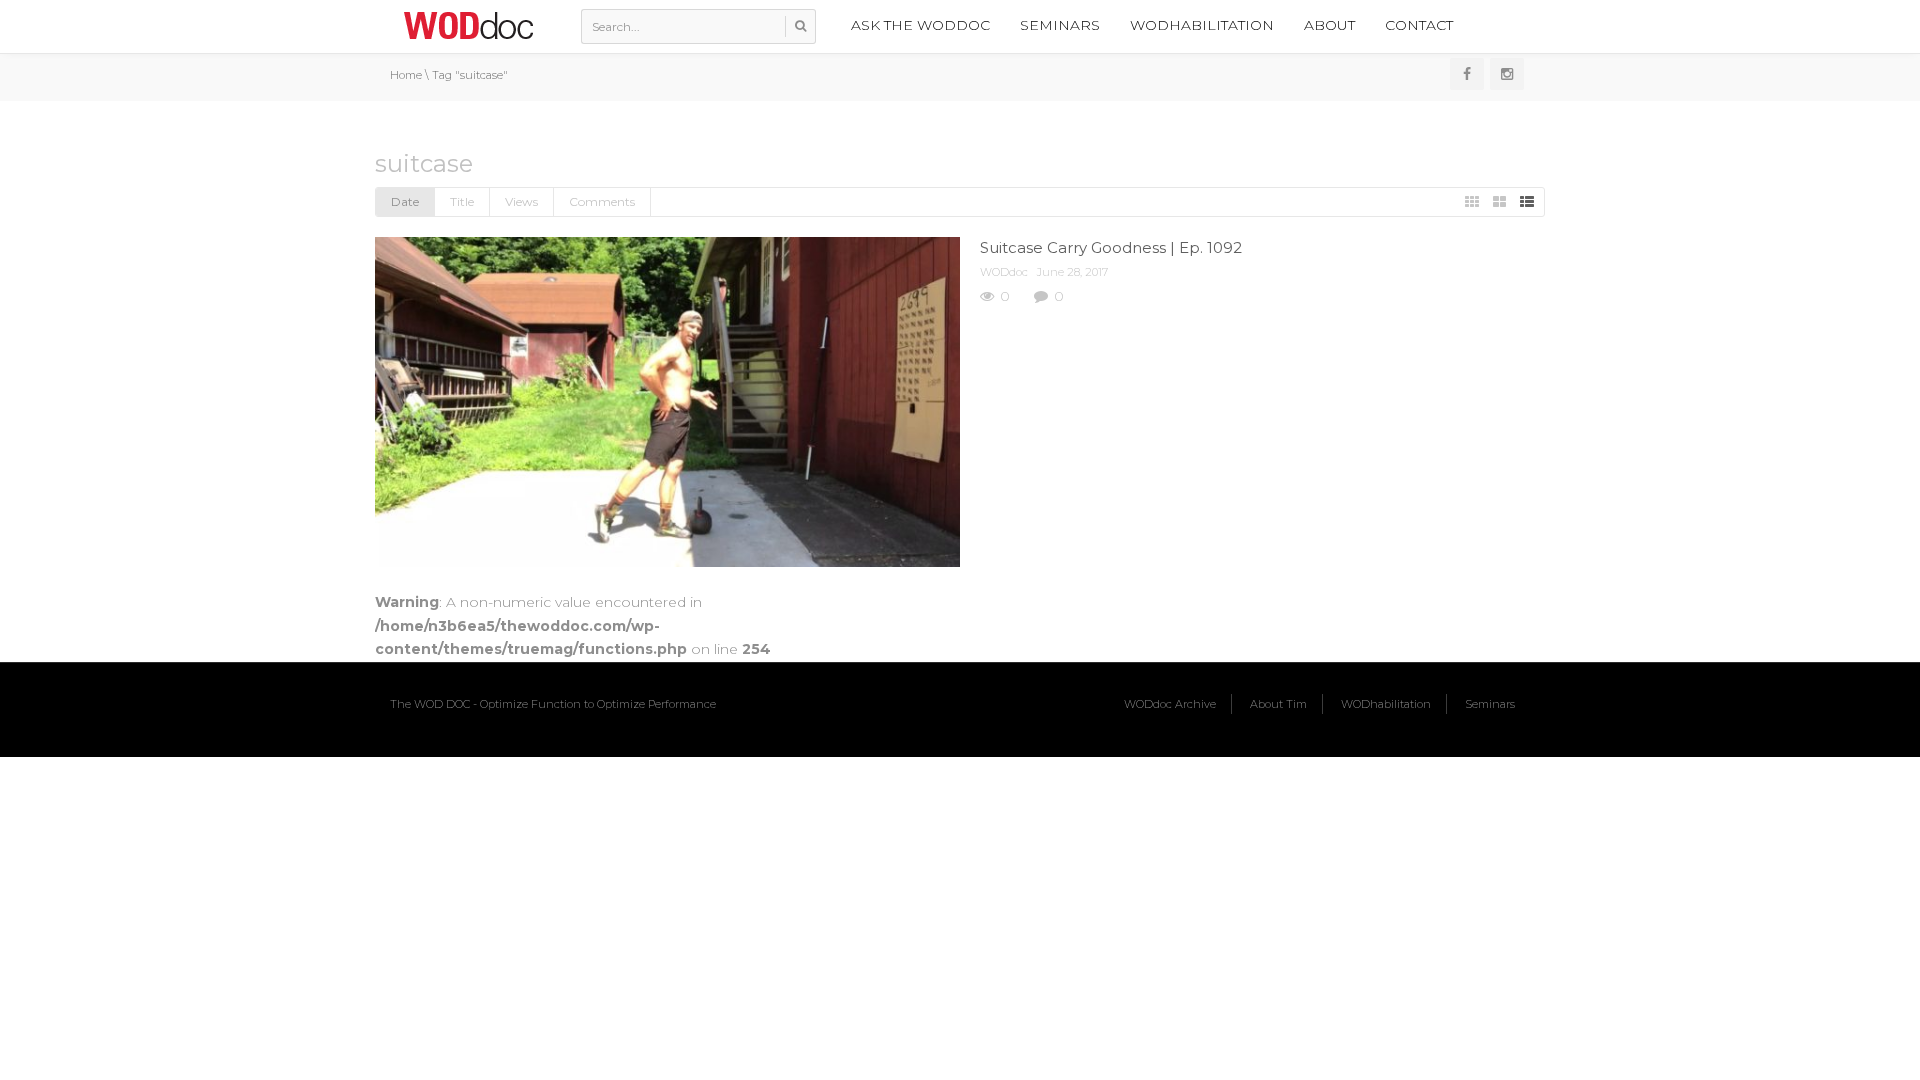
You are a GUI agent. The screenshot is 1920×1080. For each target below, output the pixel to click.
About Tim (1278, 704)
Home (406, 75)
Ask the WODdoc (920, 25)
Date (405, 201)
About (1329, 25)
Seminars (1060, 25)
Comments (602, 201)
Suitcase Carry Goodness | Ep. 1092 (1111, 247)
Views (521, 201)
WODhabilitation (1202, 25)
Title (462, 201)
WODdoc (1004, 272)
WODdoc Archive (1170, 704)
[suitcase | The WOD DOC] (468, 25)
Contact (1419, 25)
